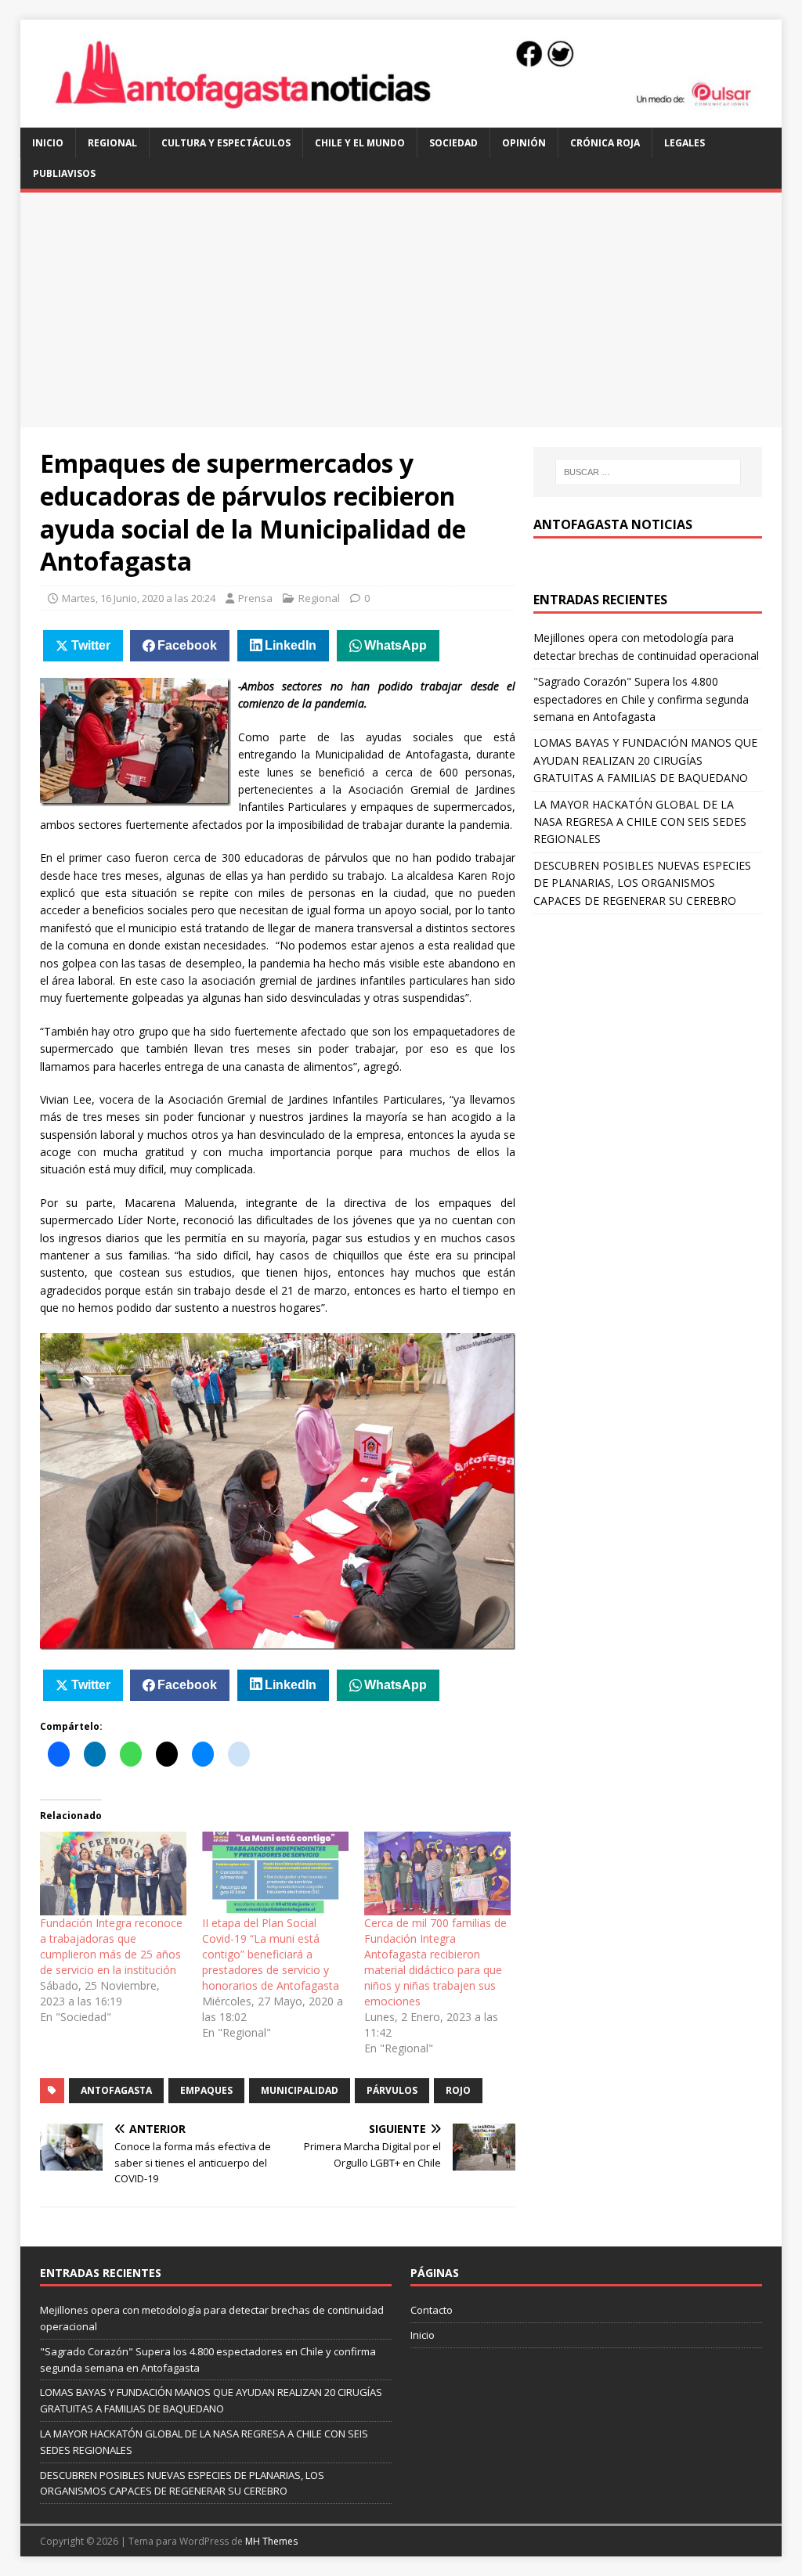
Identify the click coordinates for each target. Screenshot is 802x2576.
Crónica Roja (605, 143)
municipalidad (300, 2090)
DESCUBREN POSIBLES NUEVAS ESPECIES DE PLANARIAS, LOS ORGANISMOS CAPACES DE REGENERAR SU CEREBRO (642, 883)
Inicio (48, 143)
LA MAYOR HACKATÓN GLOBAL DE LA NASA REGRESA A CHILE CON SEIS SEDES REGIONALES (640, 822)
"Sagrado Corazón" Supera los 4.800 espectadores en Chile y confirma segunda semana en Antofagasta (641, 699)
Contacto (432, 2310)
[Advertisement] (401, 310)
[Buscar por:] (648, 472)
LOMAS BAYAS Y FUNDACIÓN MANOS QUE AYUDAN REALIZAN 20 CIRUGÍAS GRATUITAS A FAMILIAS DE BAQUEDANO (645, 760)
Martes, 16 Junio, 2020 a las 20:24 (139, 598)
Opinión (524, 143)
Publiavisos (64, 173)
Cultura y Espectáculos (226, 143)
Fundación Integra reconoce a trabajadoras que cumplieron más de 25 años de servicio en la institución (111, 1946)
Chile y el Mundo (360, 143)
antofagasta (116, 2090)
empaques (206, 2090)
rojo (458, 2090)
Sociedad (453, 143)
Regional (112, 143)
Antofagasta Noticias (613, 524)
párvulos (392, 2090)
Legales (685, 143)
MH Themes (271, 2541)
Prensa (255, 598)
